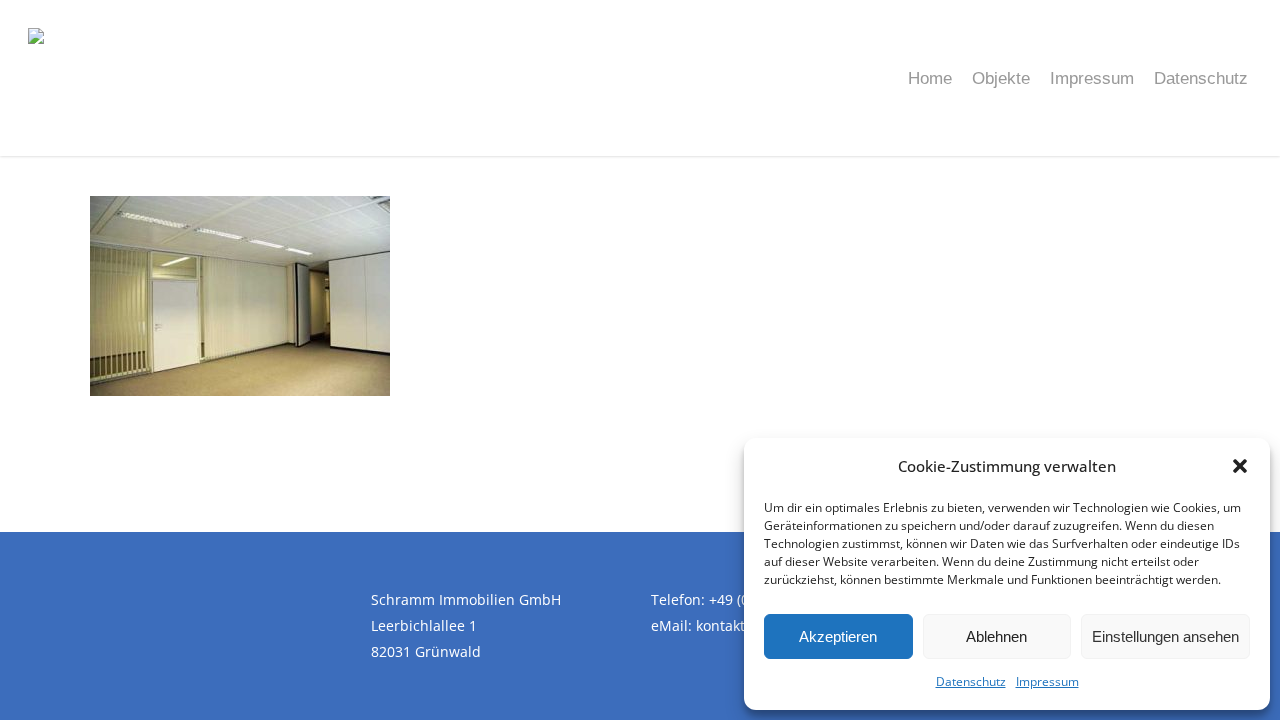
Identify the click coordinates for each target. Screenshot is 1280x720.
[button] (1240, 466)
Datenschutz (971, 681)
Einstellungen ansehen (1165, 636)
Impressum (1047, 681)
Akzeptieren (838, 636)
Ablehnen (996, 636)
